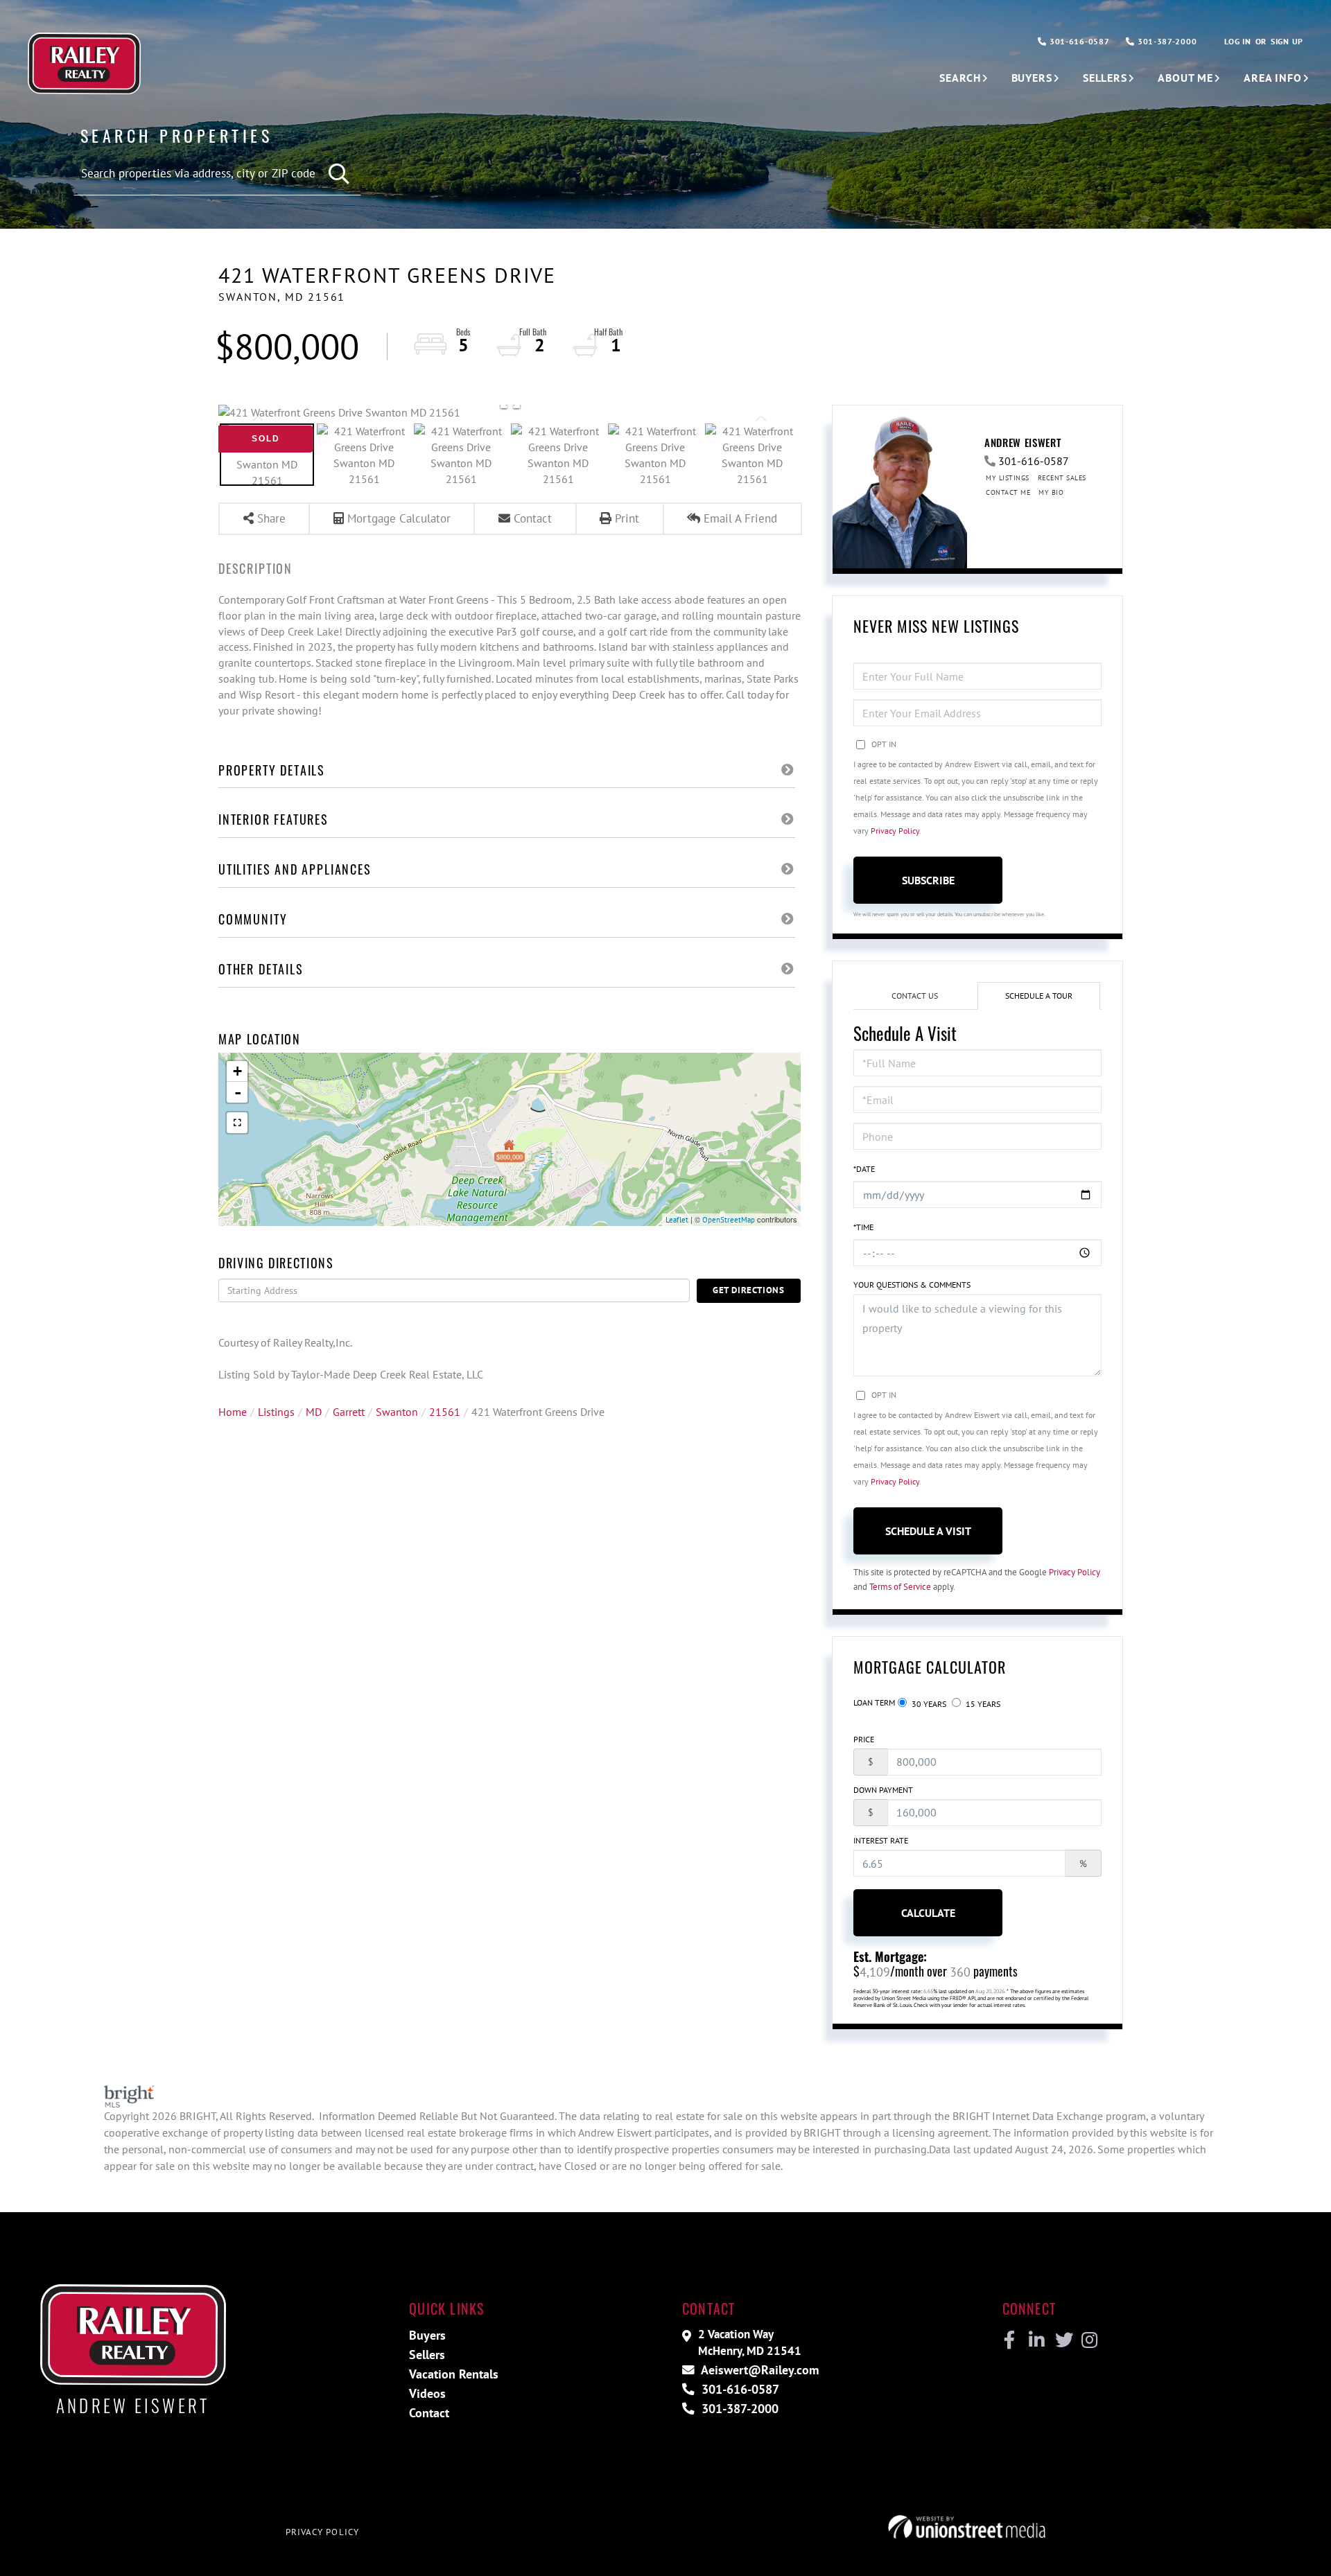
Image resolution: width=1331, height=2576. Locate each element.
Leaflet (677, 1220)
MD (314, 1412)
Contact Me (1008, 492)
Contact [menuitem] (429, 2413)
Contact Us (915, 996)
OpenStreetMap (729, 1220)
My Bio (1051, 492)
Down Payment (883, 1790)
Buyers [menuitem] (1032, 78)
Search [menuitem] (960, 78)
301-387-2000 (1166, 41)
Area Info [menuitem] (1273, 78)
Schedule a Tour (1039, 996)
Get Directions (749, 1290)
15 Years (982, 1704)
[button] (340, 174)
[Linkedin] (1036, 2340)
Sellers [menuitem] (1105, 78)
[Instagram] (1089, 2340)
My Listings (1008, 478)
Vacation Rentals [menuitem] (454, 2374)
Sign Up (1287, 41)
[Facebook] (1010, 2340)
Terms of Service (900, 1587)
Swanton (397, 1412)
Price (864, 1739)
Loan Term (874, 1702)
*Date (864, 1169)
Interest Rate (881, 1840)
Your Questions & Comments (912, 1285)
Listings (276, 1412)
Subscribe (928, 880)
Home (233, 1412)
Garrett (349, 1412)
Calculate (928, 1913)
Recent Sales (1062, 478)
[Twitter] (1062, 2340)
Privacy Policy (895, 831)
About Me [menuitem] (1185, 78)
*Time (863, 1227)
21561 (445, 1412)
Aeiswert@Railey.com (758, 2370)
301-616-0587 (1078, 41)
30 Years (928, 1704)
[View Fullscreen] (237, 1123)
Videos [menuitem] (427, 2393)
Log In (1237, 41)
